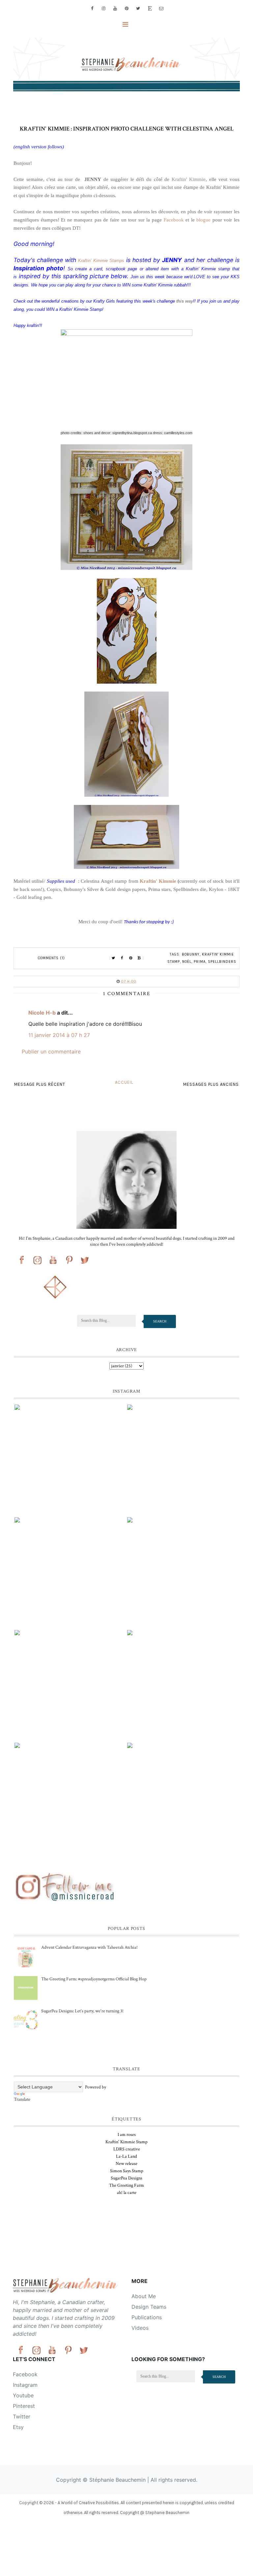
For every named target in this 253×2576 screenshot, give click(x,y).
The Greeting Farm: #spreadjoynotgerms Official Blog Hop (94, 1979)
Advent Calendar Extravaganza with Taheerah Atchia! (89, 1947)
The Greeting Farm (126, 2185)
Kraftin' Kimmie (187, 179)
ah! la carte (127, 2193)
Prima (200, 962)
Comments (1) (51, 958)
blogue (203, 220)
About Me (144, 2296)
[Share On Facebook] (122, 958)
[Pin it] (131, 958)
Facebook (174, 220)
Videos (140, 2328)
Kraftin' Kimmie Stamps (101, 261)
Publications (147, 2317)
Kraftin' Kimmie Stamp (126, 2142)
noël (187, 962)
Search (160, 1321)
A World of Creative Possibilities (88, 2503)
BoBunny (191, 954)
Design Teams (149, 2307)
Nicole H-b (42, 1013)
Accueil (124, 1082)
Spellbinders (222, 962)
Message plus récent (40, 1084)
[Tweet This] (114, 958)
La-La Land (126, 2156)
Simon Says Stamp (127, 2171)
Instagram (25, 2385)
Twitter (22, 2416)
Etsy (18, 2427)
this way (185, 301)
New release (126, 2164)
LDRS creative (127, 2149)
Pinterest (24, 2406)
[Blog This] (139, 958)
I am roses (127, 2135)
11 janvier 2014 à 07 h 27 (59, 1035)
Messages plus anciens (211, 1084)
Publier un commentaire (51, 1051)
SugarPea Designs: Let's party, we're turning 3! (82, 2011)
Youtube (23, 2395)
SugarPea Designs (126, 2178)
